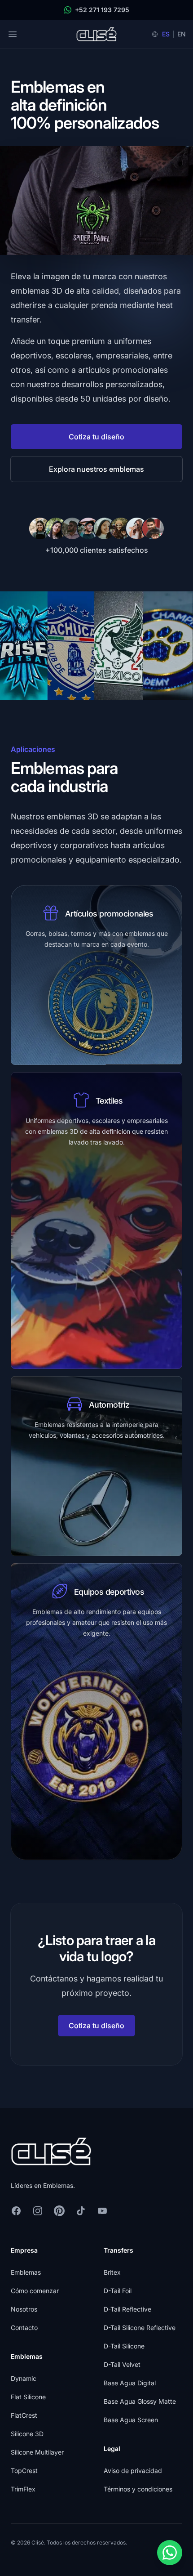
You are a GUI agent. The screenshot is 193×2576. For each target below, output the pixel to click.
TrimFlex (23, 2489)
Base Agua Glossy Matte (140, 2401)
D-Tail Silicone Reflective (140, 2328)
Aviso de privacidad (133, 2471)
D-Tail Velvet (122, 2364)
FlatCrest (24, 2415)
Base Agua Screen (131, 2420)
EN (182, 34)
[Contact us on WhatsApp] (170, 2553)
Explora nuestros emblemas (96, 469)
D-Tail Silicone (124, 2346)
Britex (112, 2272)
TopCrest (24, 2471)
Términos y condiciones (138, 2489)
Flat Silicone (28, 2397)
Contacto (24, 2328)
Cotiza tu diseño (96, 437)
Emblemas (26, 2272)
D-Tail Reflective (127, 2309)
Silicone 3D (27, 2434)
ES (166, 34)
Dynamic (24, 2378)
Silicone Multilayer (37, 2452)
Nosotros (24, 2309)
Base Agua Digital (130, 2383)
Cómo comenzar (35, 2291)
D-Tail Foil (118, 2291)
